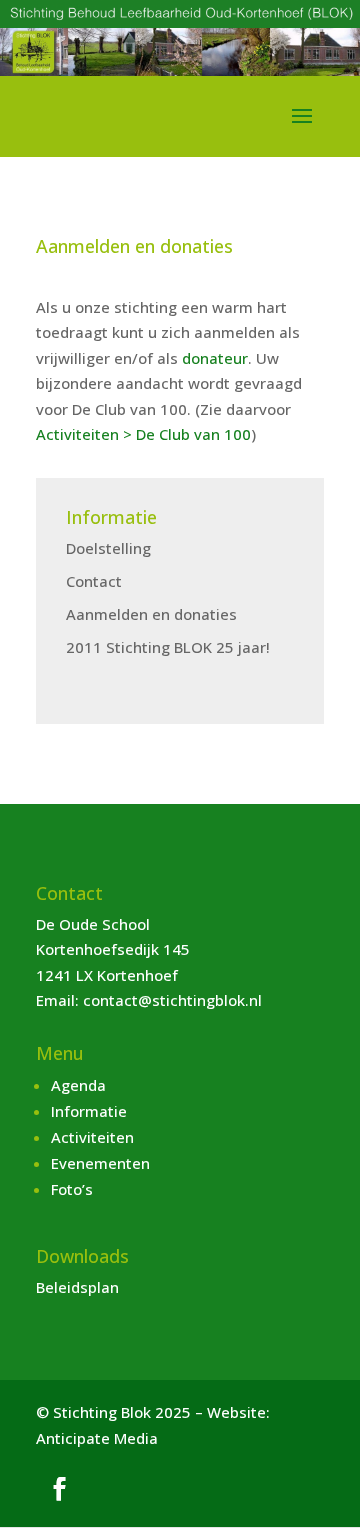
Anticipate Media (97, 1438)
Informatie (89, 1111)
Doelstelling (108, 548)
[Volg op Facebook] (59, 1489)
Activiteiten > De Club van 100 (143, 434)
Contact (94, 581)
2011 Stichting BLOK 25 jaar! (168, 647)
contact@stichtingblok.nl (172, 1000)
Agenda (78, 1085)
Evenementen (100, 1163)
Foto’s (72, 1189)
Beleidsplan (77, 1287)
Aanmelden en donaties (151, 614)
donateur (215, 358)
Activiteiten (92, 1137)
